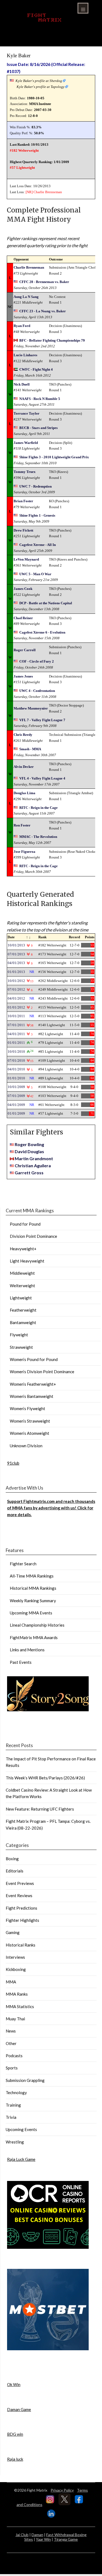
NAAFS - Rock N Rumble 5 (40, 399)
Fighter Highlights (22, 1920)
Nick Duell (22, 384)
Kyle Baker (19, 55)
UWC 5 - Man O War (35, 574)
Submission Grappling (25, 2080)
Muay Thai (15, 2019)
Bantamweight (23, 1322)
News (11, 2031)
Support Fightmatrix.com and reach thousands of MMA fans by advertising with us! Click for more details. (51, 1508)
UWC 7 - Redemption (35, 486)
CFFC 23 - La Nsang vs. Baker (43, 311)
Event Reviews (19, 1896)
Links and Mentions (27, 1650)
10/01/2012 (16, 981)
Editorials (15, 1871)
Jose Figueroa (24, 852)
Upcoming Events (21, 2129)
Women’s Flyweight (27, 1408)
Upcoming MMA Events (31, 1613)
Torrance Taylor (27, 413)
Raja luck (15, 2459)
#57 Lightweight (22, 168)
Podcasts (14, 2056)
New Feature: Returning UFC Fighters (40, 1809)
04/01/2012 (16, 998)
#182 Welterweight (24, 150)
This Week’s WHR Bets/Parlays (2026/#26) (45, 1778)
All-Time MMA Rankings (32, 1576)
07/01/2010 (16, 1060)
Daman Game (19, 2409)
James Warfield (26, 443)
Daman (37, 2535)
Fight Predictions (21, 1908)
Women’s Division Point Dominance (42, 1372)
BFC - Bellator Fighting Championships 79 (52, 340)
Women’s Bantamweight (32, 1396)
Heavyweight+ (23, 1249)
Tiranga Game (66, 2539)
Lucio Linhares (25, 355)
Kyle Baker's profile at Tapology (41, 87)
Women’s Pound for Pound (34, 1359)
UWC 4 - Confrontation (37, 691)
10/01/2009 (16, 1087)
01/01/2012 (16, 1007)
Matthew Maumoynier (31, 708)
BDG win (15, 2434)
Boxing (12, 1859)
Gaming (13, 1932)
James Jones (23, 676)
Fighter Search (23, 1564)
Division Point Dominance (33, 1236)
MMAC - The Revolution (38, 837)
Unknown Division (26, 1446)
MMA (11, 1982)
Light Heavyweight (27, 1261)
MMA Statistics (20, 2006)
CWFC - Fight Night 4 (36, 369)
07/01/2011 (16, 1025)
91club (13, 1463)
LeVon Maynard (26, 559)
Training (13, 2105)
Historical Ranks (21, 1945)
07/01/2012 (16, 989)
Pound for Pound (25, 1224)
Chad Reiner (23, 618)
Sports (12, 2068)
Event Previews (20, 1883)
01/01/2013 (16, 972)
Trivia (11, 2117)
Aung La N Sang (26, 297)
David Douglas (29, 1151)
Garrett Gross (29, 1173)
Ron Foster (22, 825)
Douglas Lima (24, 793)
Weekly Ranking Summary (33, 1601)
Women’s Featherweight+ (33, 1384)
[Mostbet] (48, 2349)
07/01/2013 (16, 954)
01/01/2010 (16, 1078)
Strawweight (21, 1347)
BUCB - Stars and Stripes (38, 428)
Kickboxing (16, 1969)
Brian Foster (23, 501)
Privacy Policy (62, 2490)
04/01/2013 (16, 963)
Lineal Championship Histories (37, 1625)
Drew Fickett (23, 530)
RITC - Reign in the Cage (38, 808)
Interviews (15, 1957)
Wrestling (15, 2142)
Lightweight (21, 1298)
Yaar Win (43, 2539)
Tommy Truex (25, 472)
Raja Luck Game (21, 2159)
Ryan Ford (22, 326)
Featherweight (23, 1310)
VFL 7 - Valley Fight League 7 (42, 720)
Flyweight (19, 1335)
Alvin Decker (24, 767)
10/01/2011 (16, 1016)
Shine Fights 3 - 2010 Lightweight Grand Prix (54, 457)
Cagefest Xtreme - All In (38, 545)
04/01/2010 (16, 1069)
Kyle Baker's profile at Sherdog (39, 81)
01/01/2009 (16, 1113)
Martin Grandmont (34, 1158)
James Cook (23, 589)
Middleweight (22, 1273)
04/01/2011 (16, 1034)
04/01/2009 (16, 1105)
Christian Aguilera (33, 1165)
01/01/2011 (16, 1043)
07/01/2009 (16, 1096)
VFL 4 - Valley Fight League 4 (42, 778)
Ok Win (14, 2384)
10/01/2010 (16, 1052)
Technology (16, 2092)
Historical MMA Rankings (33, 1588)
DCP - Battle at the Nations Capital (46, 603)
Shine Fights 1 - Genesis (37, 515)
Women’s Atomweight (30, 1433)
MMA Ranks (17, 1994)
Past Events (21, 1662)
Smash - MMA (30, 749)
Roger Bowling (29, 1144)
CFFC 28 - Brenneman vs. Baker (44, 282)
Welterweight (22, 1286)
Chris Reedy (23, 735)
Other (11, 2043)
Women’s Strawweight (30, 1421)
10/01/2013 (16, 945)
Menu (83, 8)
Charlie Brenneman (48, 192)
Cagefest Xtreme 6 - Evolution (42, 632)
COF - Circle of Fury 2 (37, 661)
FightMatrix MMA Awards (34, 1637)
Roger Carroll (25, 650)
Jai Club (22, 2535)
